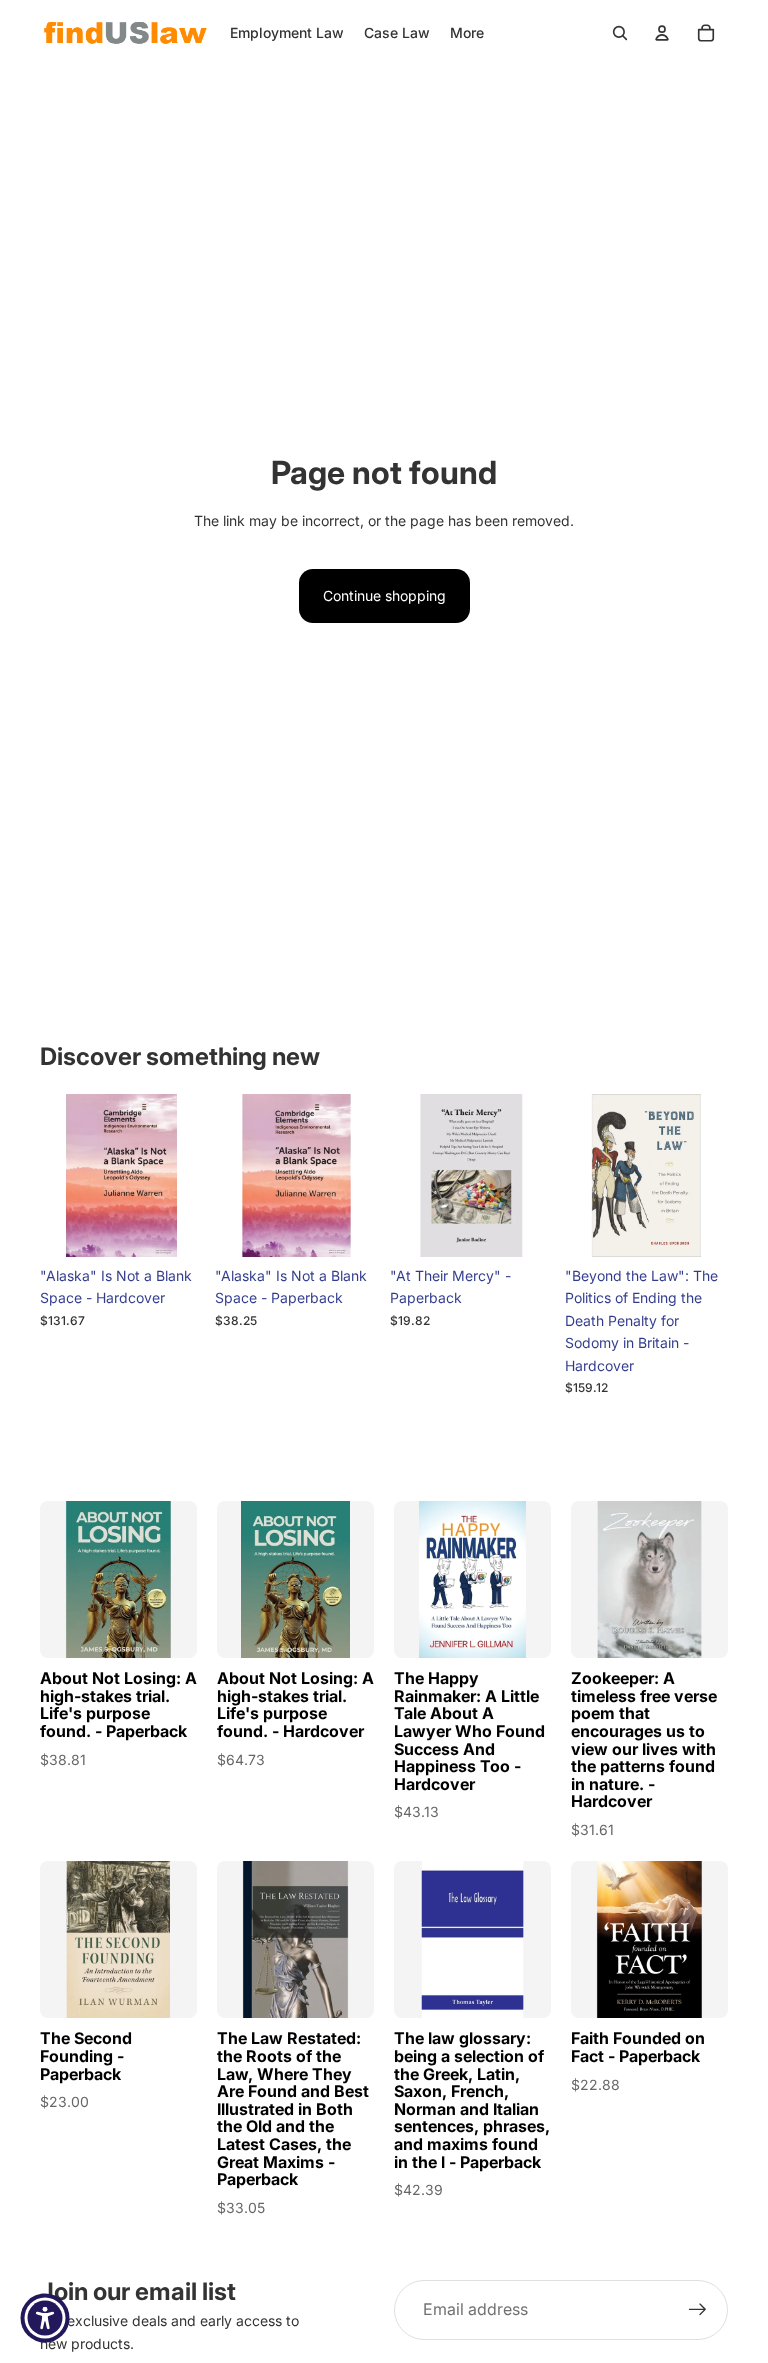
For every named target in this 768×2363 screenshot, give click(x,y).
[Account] (662, 33)
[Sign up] (698, 2310)
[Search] (620, 33)
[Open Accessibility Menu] (45, 2318)
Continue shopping (384, 595)
